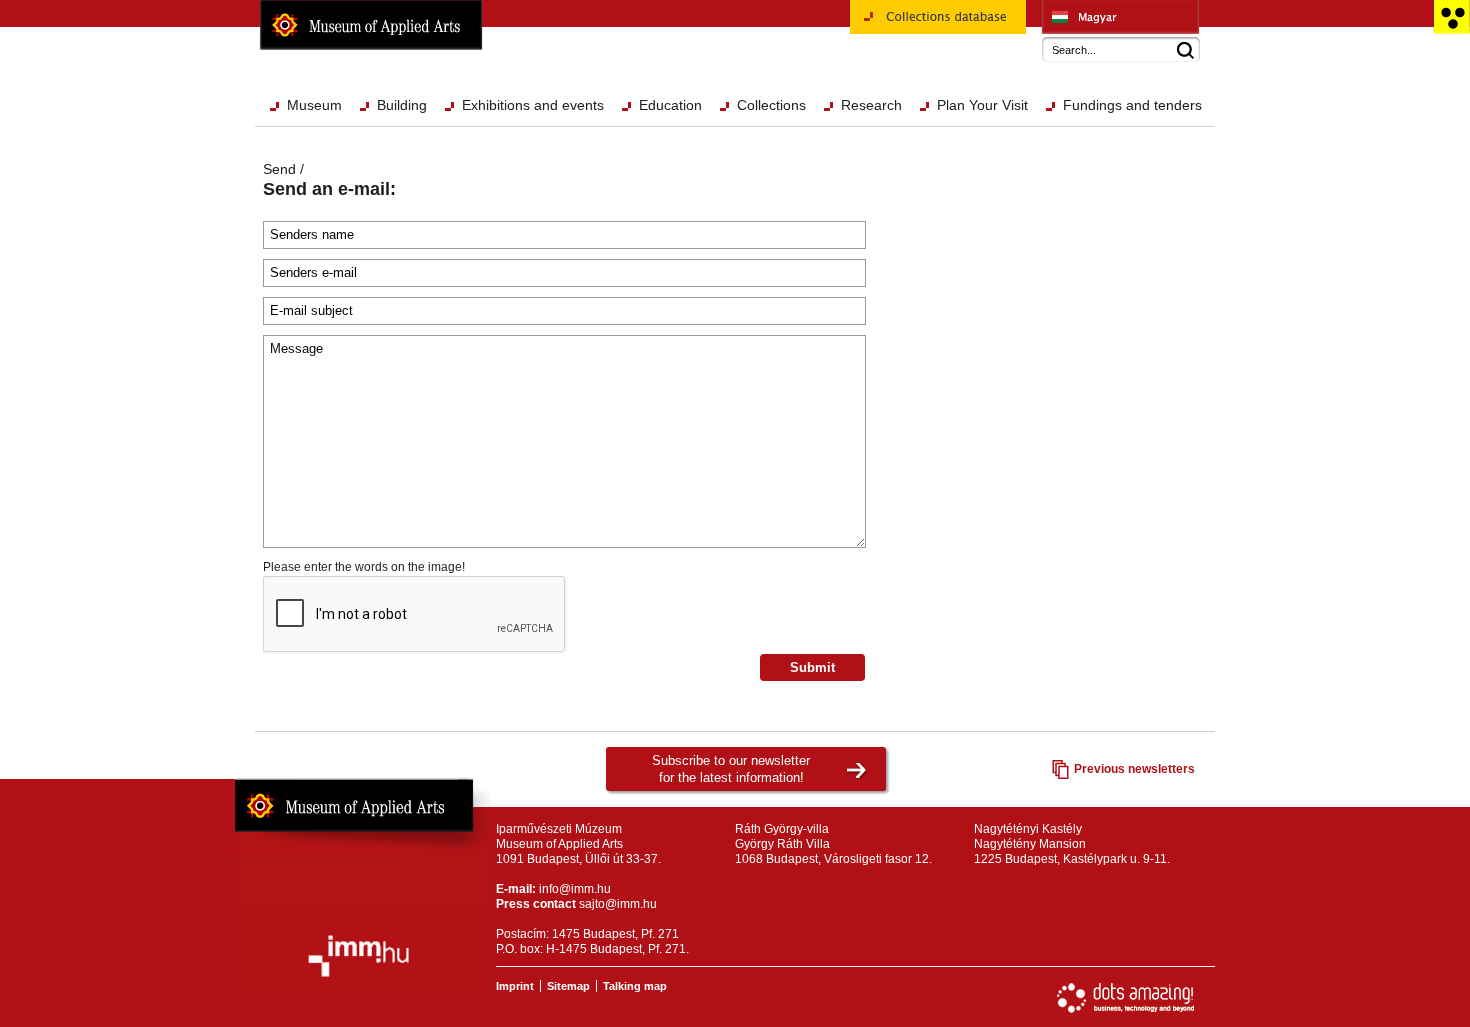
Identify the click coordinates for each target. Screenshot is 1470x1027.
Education (670, 105)
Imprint (515, 986)
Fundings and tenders (1132, 105)
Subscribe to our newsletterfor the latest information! (731, 769)
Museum (314, 105)
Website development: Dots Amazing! (1126, 998)
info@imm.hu (575, 889)
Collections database (907, 41)
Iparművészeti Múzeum (1120, 17)
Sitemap (568, 986)
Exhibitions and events (533, 105)
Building (402, 105)
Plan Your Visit (982, 105)
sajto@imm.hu (618, 904)
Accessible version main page (1451, 17)
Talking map (635, 986)
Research (871, 105)
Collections (771, 105)
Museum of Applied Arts (371, 25)
